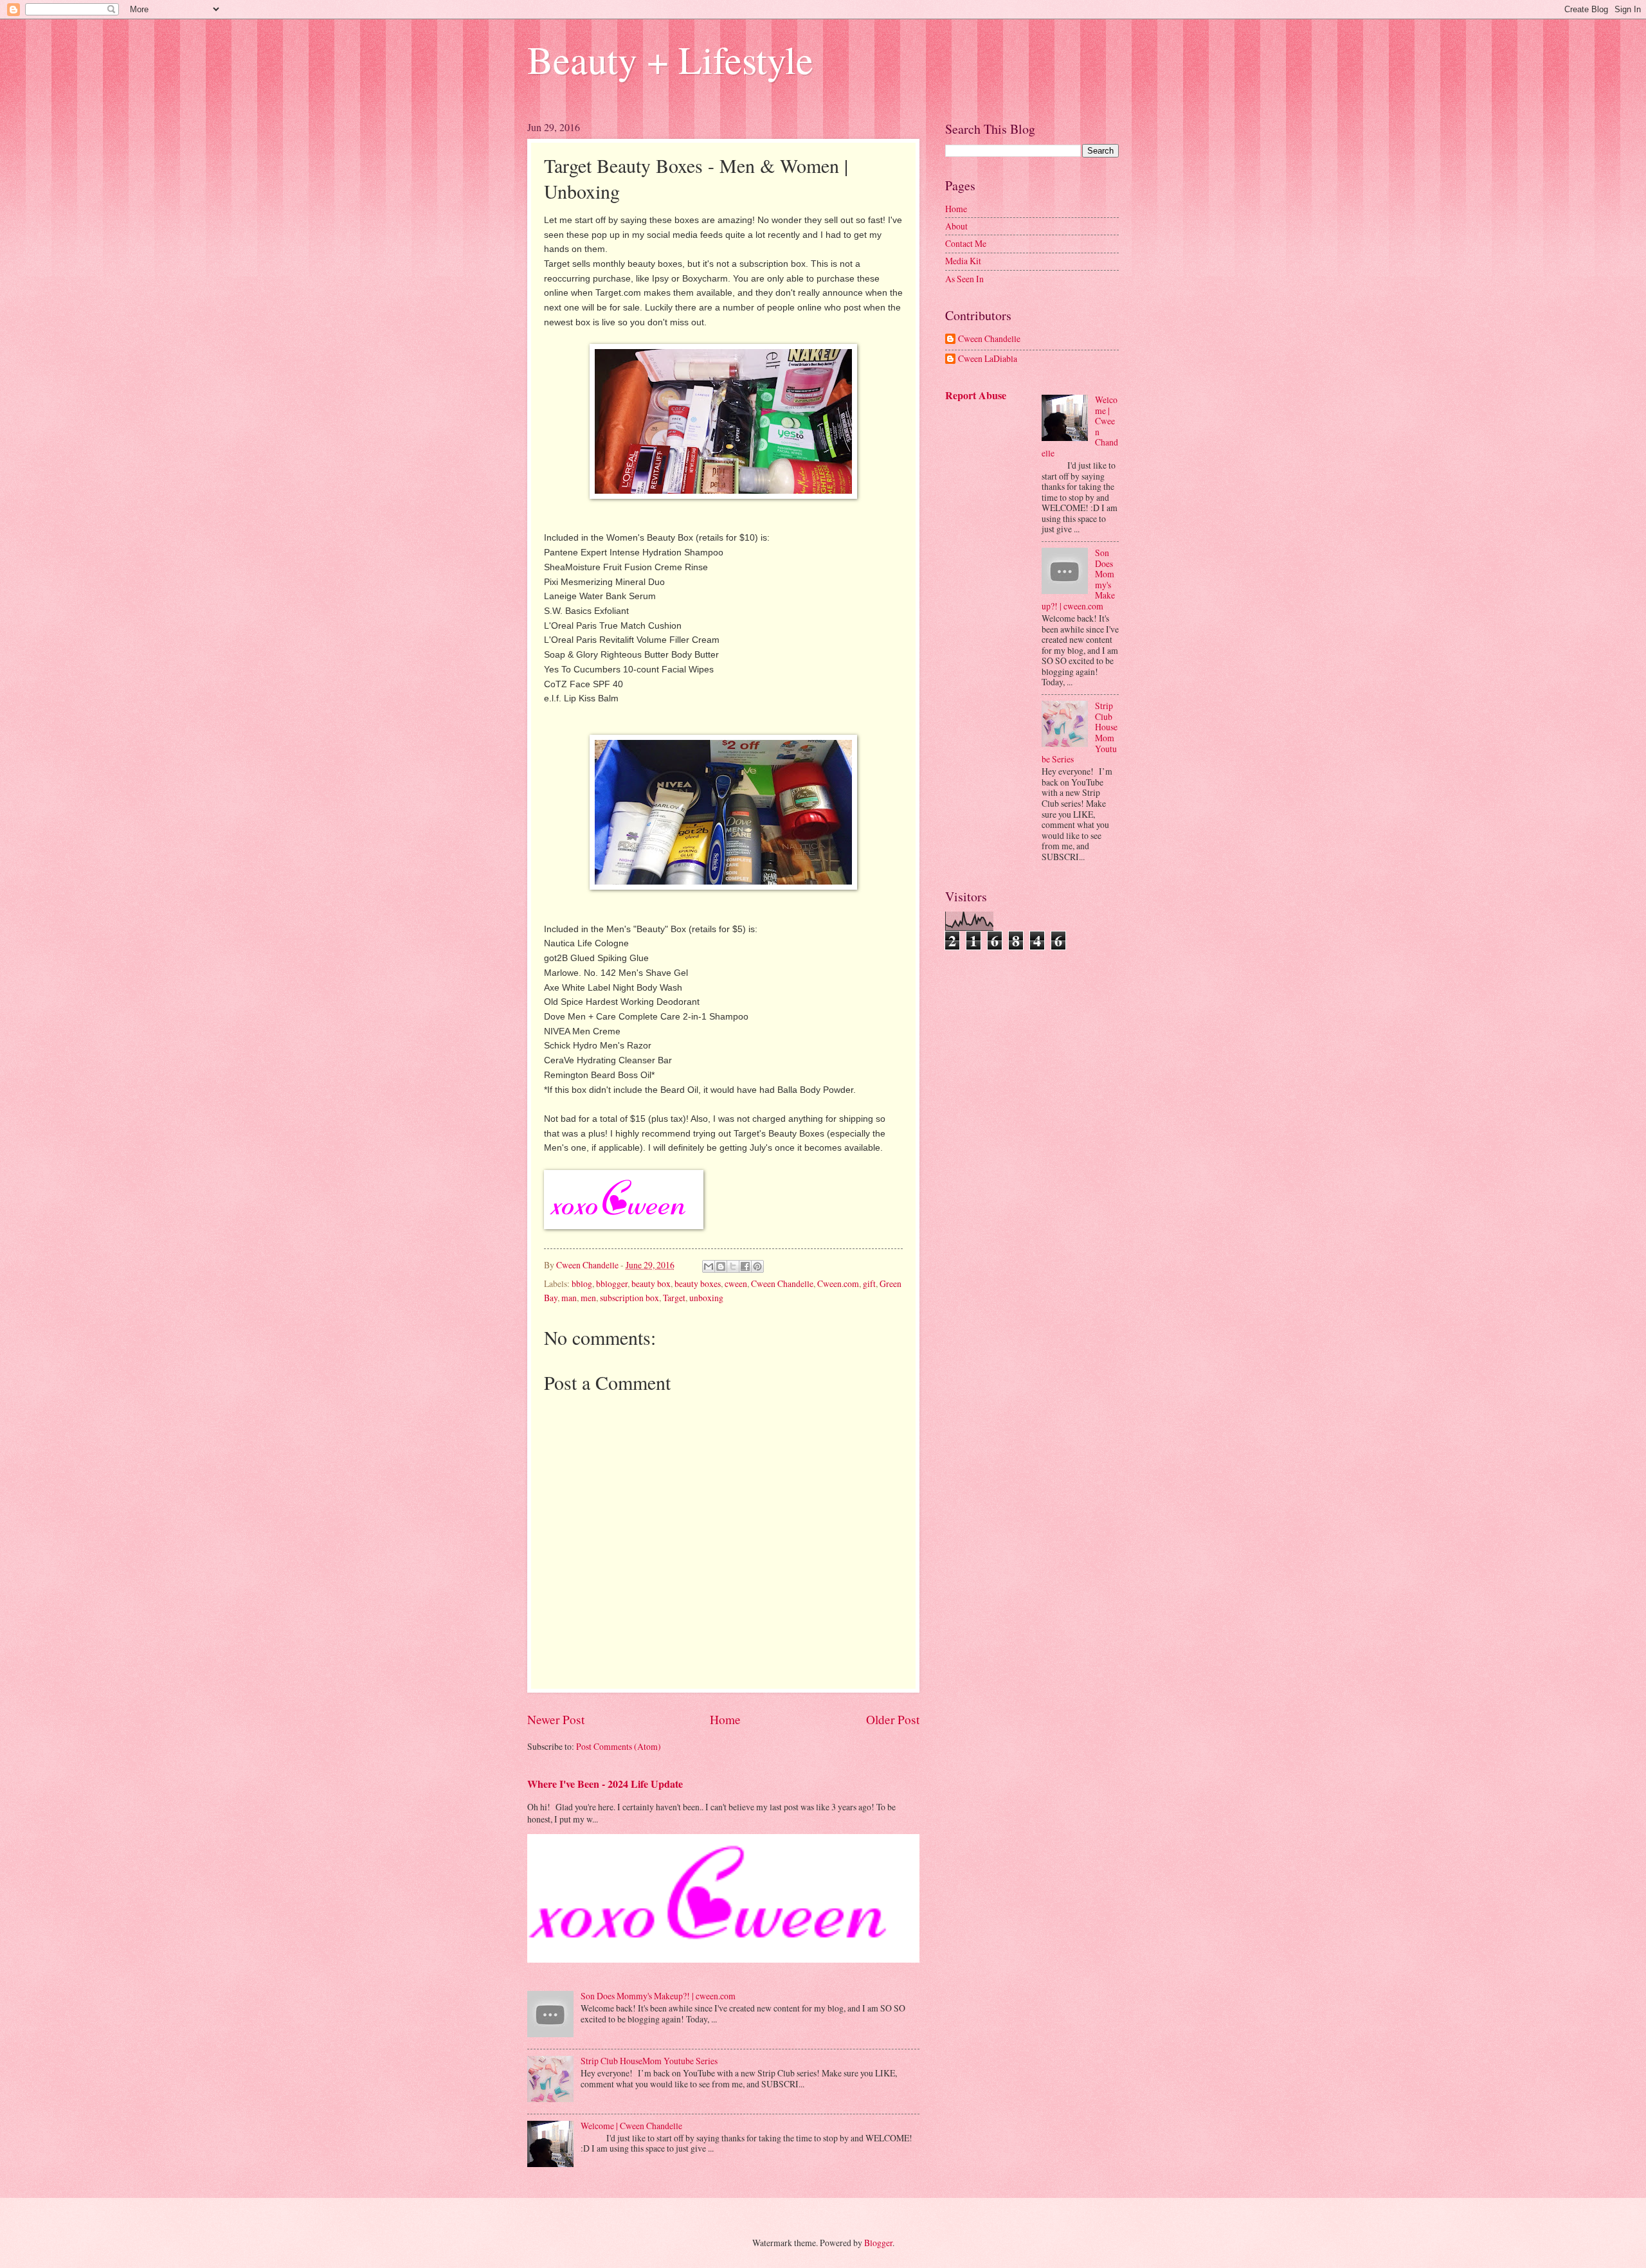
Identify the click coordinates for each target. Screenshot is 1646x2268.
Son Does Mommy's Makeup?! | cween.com (658, 1996)
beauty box (651, 1283)
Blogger (878, 2243)
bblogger (612, 1283)
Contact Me (966, 243)
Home (725, 1719)
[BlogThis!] (721, 1266)
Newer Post (556, 1719)
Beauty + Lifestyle (670, 59)
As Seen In (964, 279)
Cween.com (838, 1283)
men (588, 1298)
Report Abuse (976, 395)
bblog (582, 1283)
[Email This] (709, 1266)
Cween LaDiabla (988, 359)
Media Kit (963, 261)
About (956, 226)
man (569, 1298)
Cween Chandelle (782, 1283)
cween (736, 1283)
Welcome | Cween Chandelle (631, 2126)
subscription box (629, 1298)
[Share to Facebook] (745, 1266)
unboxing (706, 1298)
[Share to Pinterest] (757, 1266)
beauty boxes (698, 1283)
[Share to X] (733, 1266)
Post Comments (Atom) (619, 1746)
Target (674, 1298)
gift (869, 1283)
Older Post (893, 1719)
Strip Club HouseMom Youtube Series (649, 2061)
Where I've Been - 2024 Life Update (605, 1784)
